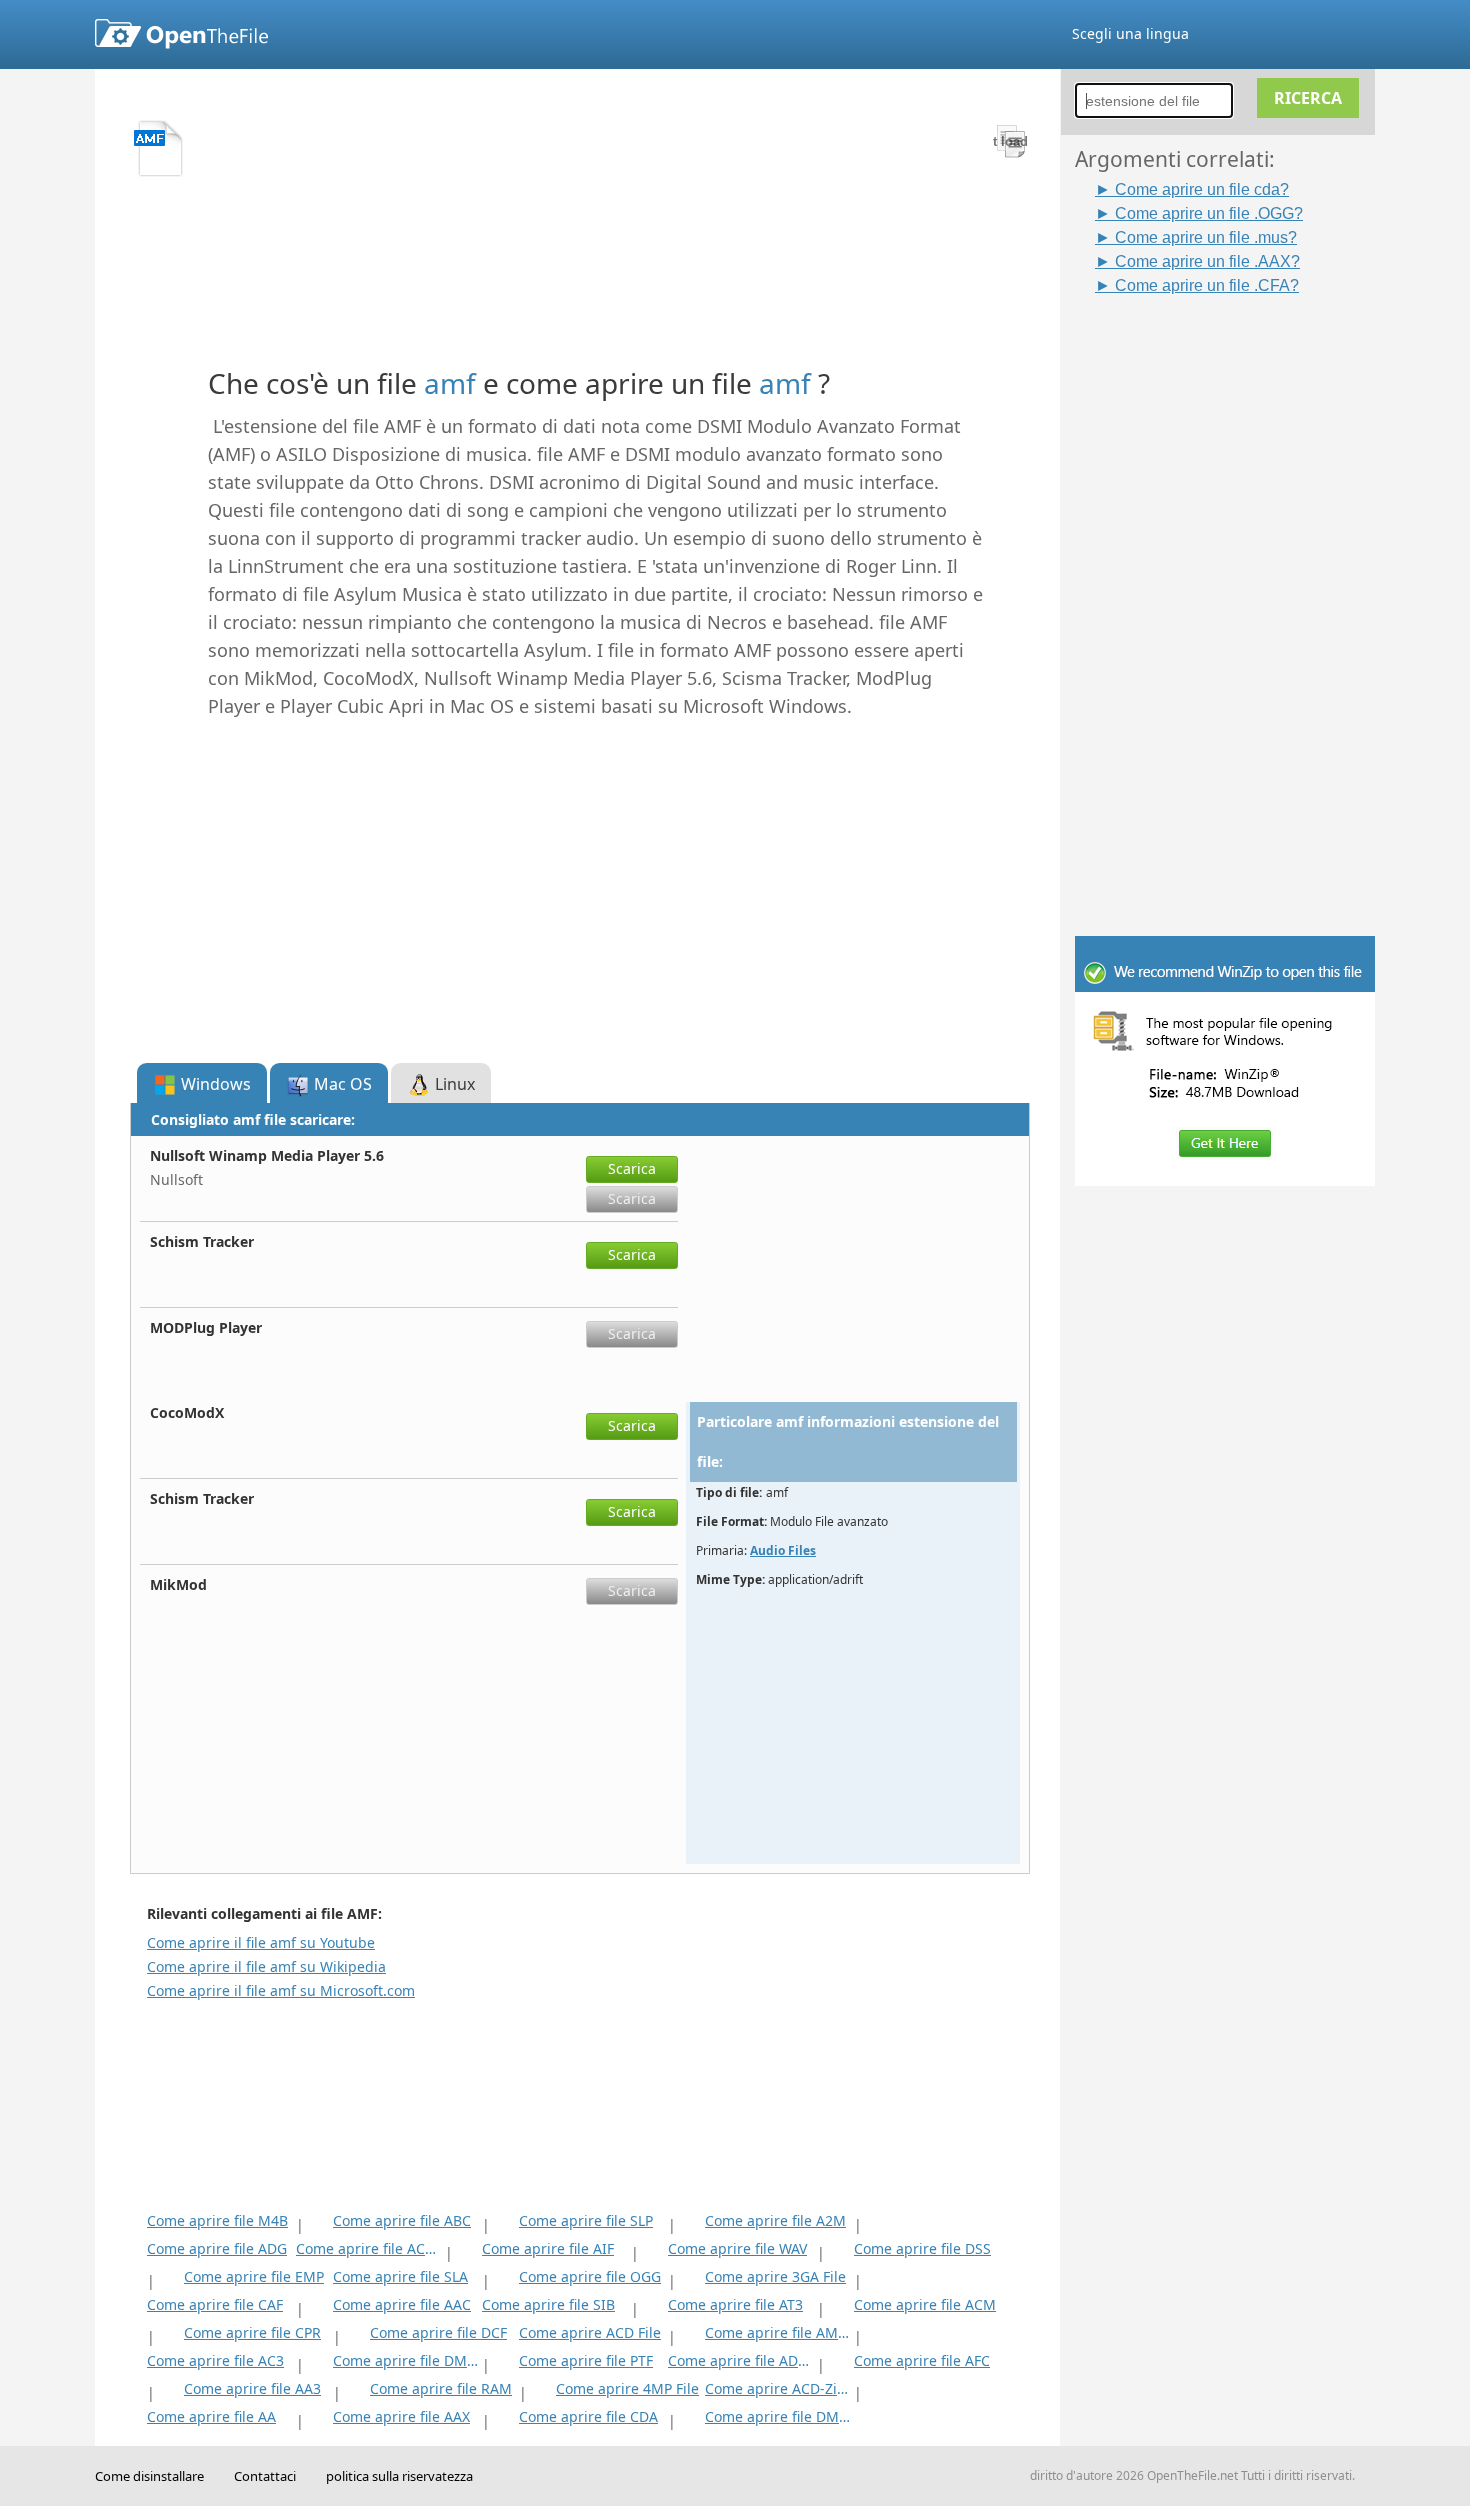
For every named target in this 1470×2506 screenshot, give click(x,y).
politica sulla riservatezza (399, 2476)
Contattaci (265, 2476)
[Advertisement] (1235, 597)
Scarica (632, 1168)
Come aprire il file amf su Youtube (261, 1942)
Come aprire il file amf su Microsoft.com (281, 1990)
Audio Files (783, 1550)
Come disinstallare (149, 2476)
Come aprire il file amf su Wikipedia (266, 1966)
